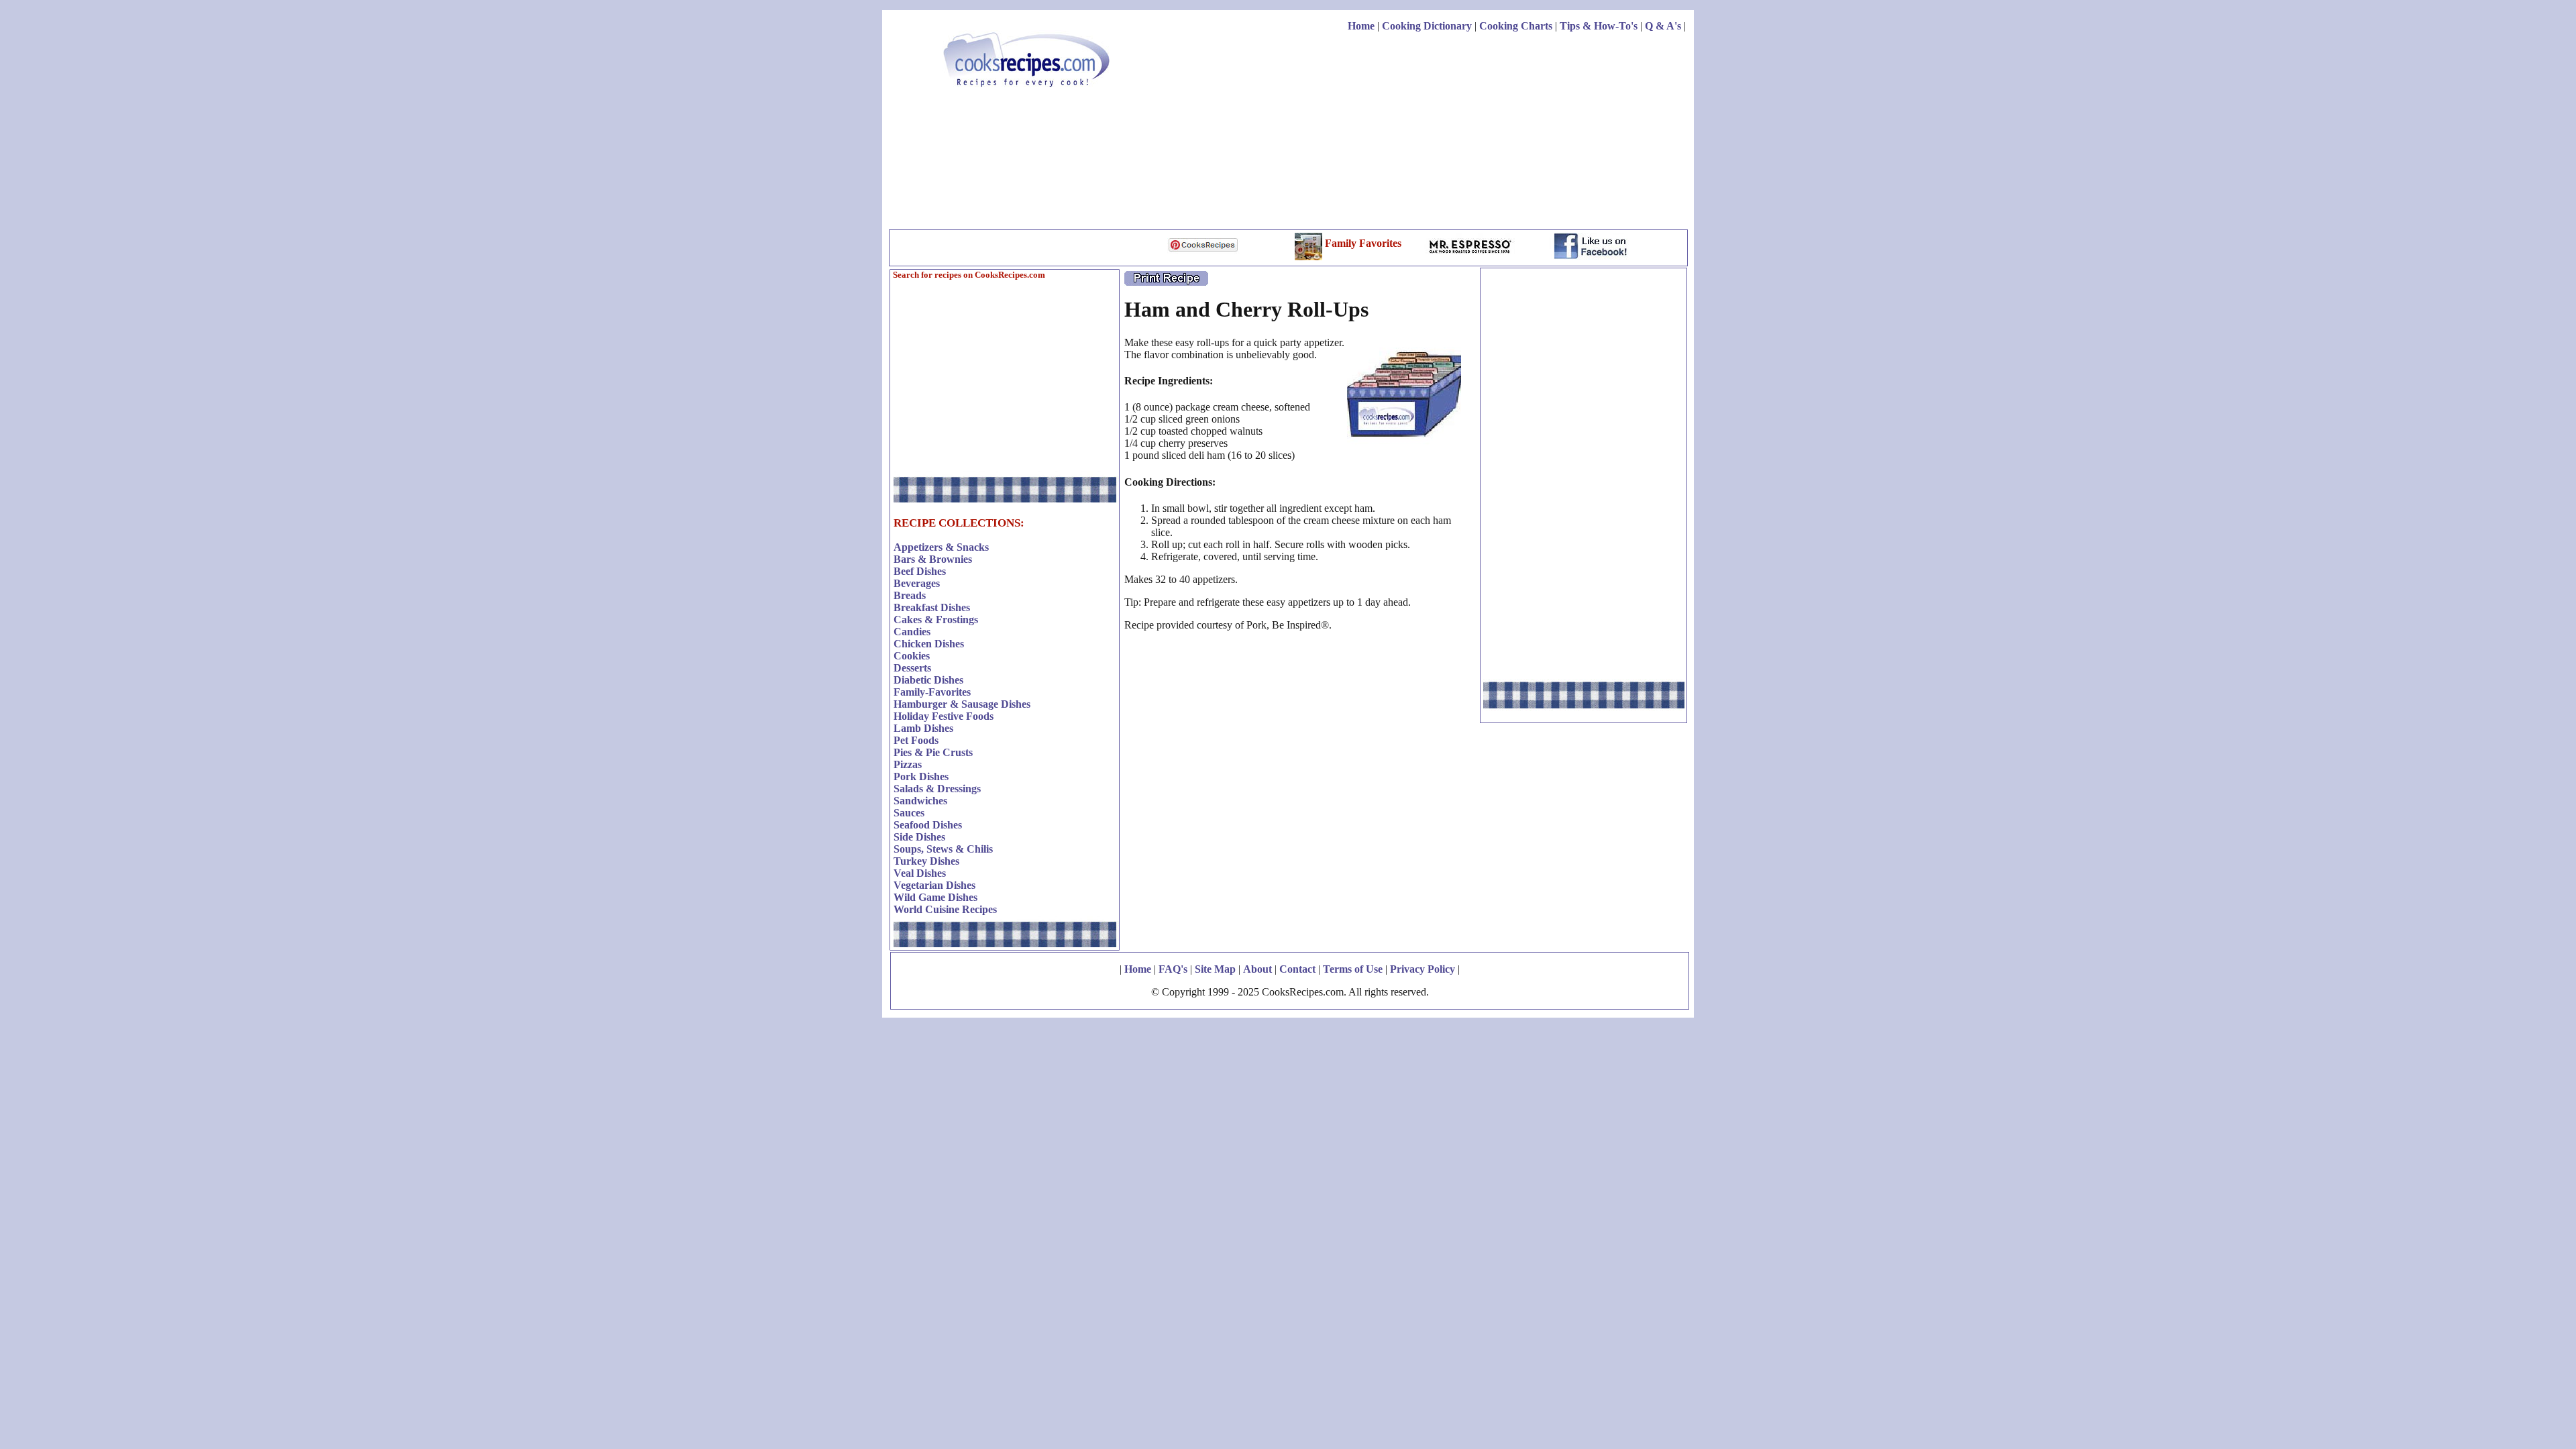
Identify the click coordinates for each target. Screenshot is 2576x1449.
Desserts (912, 668)
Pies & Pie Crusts (933, 752)
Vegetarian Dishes (934, 885)
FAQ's (1173, 969)
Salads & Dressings (937, 789)
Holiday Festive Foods (944, 716)
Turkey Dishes (926, 861)
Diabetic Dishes (928, 680)
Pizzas (908, 764)
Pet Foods (916, 740)
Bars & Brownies (933, 559)
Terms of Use (1353, 969)
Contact (1297, 969)
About (1257, 969)
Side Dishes (919, 837)
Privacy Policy (1423, 969)
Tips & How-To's (1599, 26)
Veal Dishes (920, 873)
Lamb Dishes (923, 728)
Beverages (917, 583)
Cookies (912, 656)
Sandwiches (920, 801)
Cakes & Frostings (936, 620)
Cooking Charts (1516, 26)
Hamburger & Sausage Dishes (962, 704)
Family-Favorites (932, 692)
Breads (910, 595)
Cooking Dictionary (1427, 26)
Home (1361, 26)
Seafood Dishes (928, 825)
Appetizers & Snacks (941, 547)
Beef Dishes (920, 571)
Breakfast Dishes (932, 607)
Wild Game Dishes (935, 897)
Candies (912, 632)
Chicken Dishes (929, 644)
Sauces (909, 813)
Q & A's (1663, 26)
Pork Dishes (921, 776)
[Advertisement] (1442, 133)
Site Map (1215, 969)
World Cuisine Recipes (945, 909)
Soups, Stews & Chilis (943, 849)
